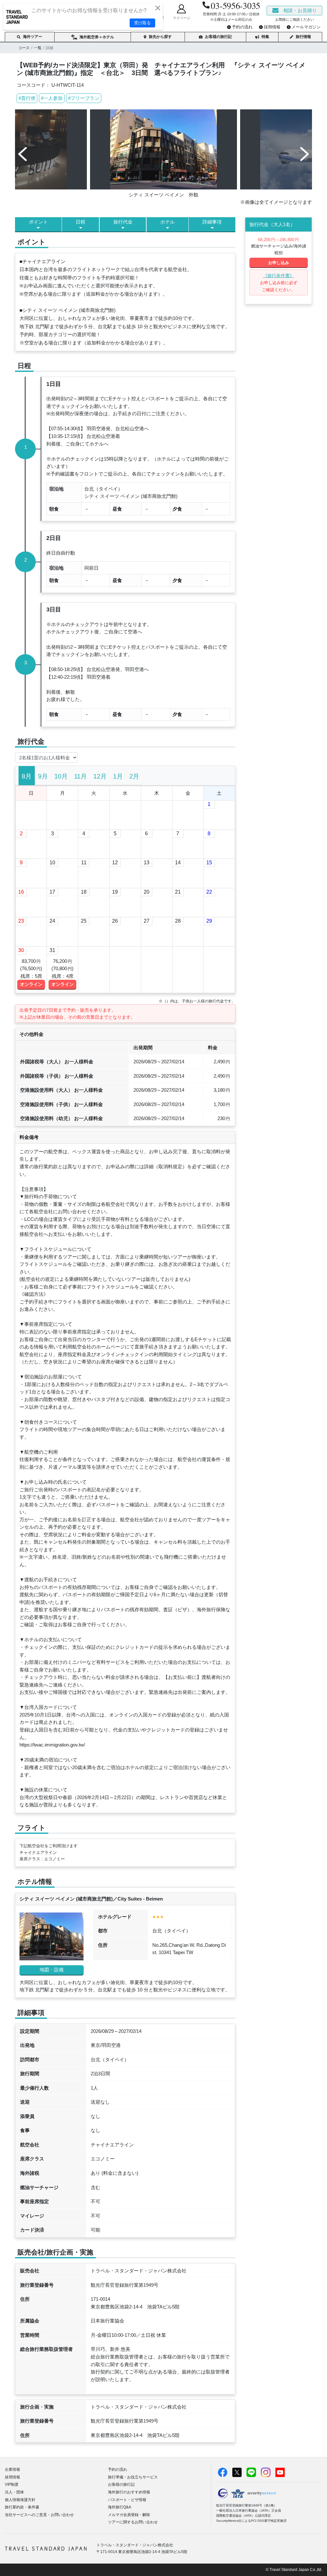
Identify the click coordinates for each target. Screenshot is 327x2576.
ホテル (167, 222)
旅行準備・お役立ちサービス (133, 2477)
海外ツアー (33, 37)
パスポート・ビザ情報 (127, 2500)
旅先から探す (160, 37)
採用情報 (12, 2477)
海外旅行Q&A (120, 2507)
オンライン (31, 984)
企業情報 (12, 2469)
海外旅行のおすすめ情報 (129, 2492)
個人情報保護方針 (20, 2500)
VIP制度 (12, 2484)
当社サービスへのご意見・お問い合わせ (39, 2515)
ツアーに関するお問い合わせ (133, 2522)
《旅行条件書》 (278, 276)
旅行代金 (123, 222)
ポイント (38, 222)
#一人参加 (52, 98)
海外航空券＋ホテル (97, 37)
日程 (80, 222)
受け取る (142, 23)
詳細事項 (212, 222)
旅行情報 (303, 37)
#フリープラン (84, 98)
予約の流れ (118, 2469)
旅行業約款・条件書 (22, 2507)
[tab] (27, 776)
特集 (265, 37)
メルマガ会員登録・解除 (129, 2515)
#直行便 (27, 98)
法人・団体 (14, 2492)
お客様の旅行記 (218, 37)
